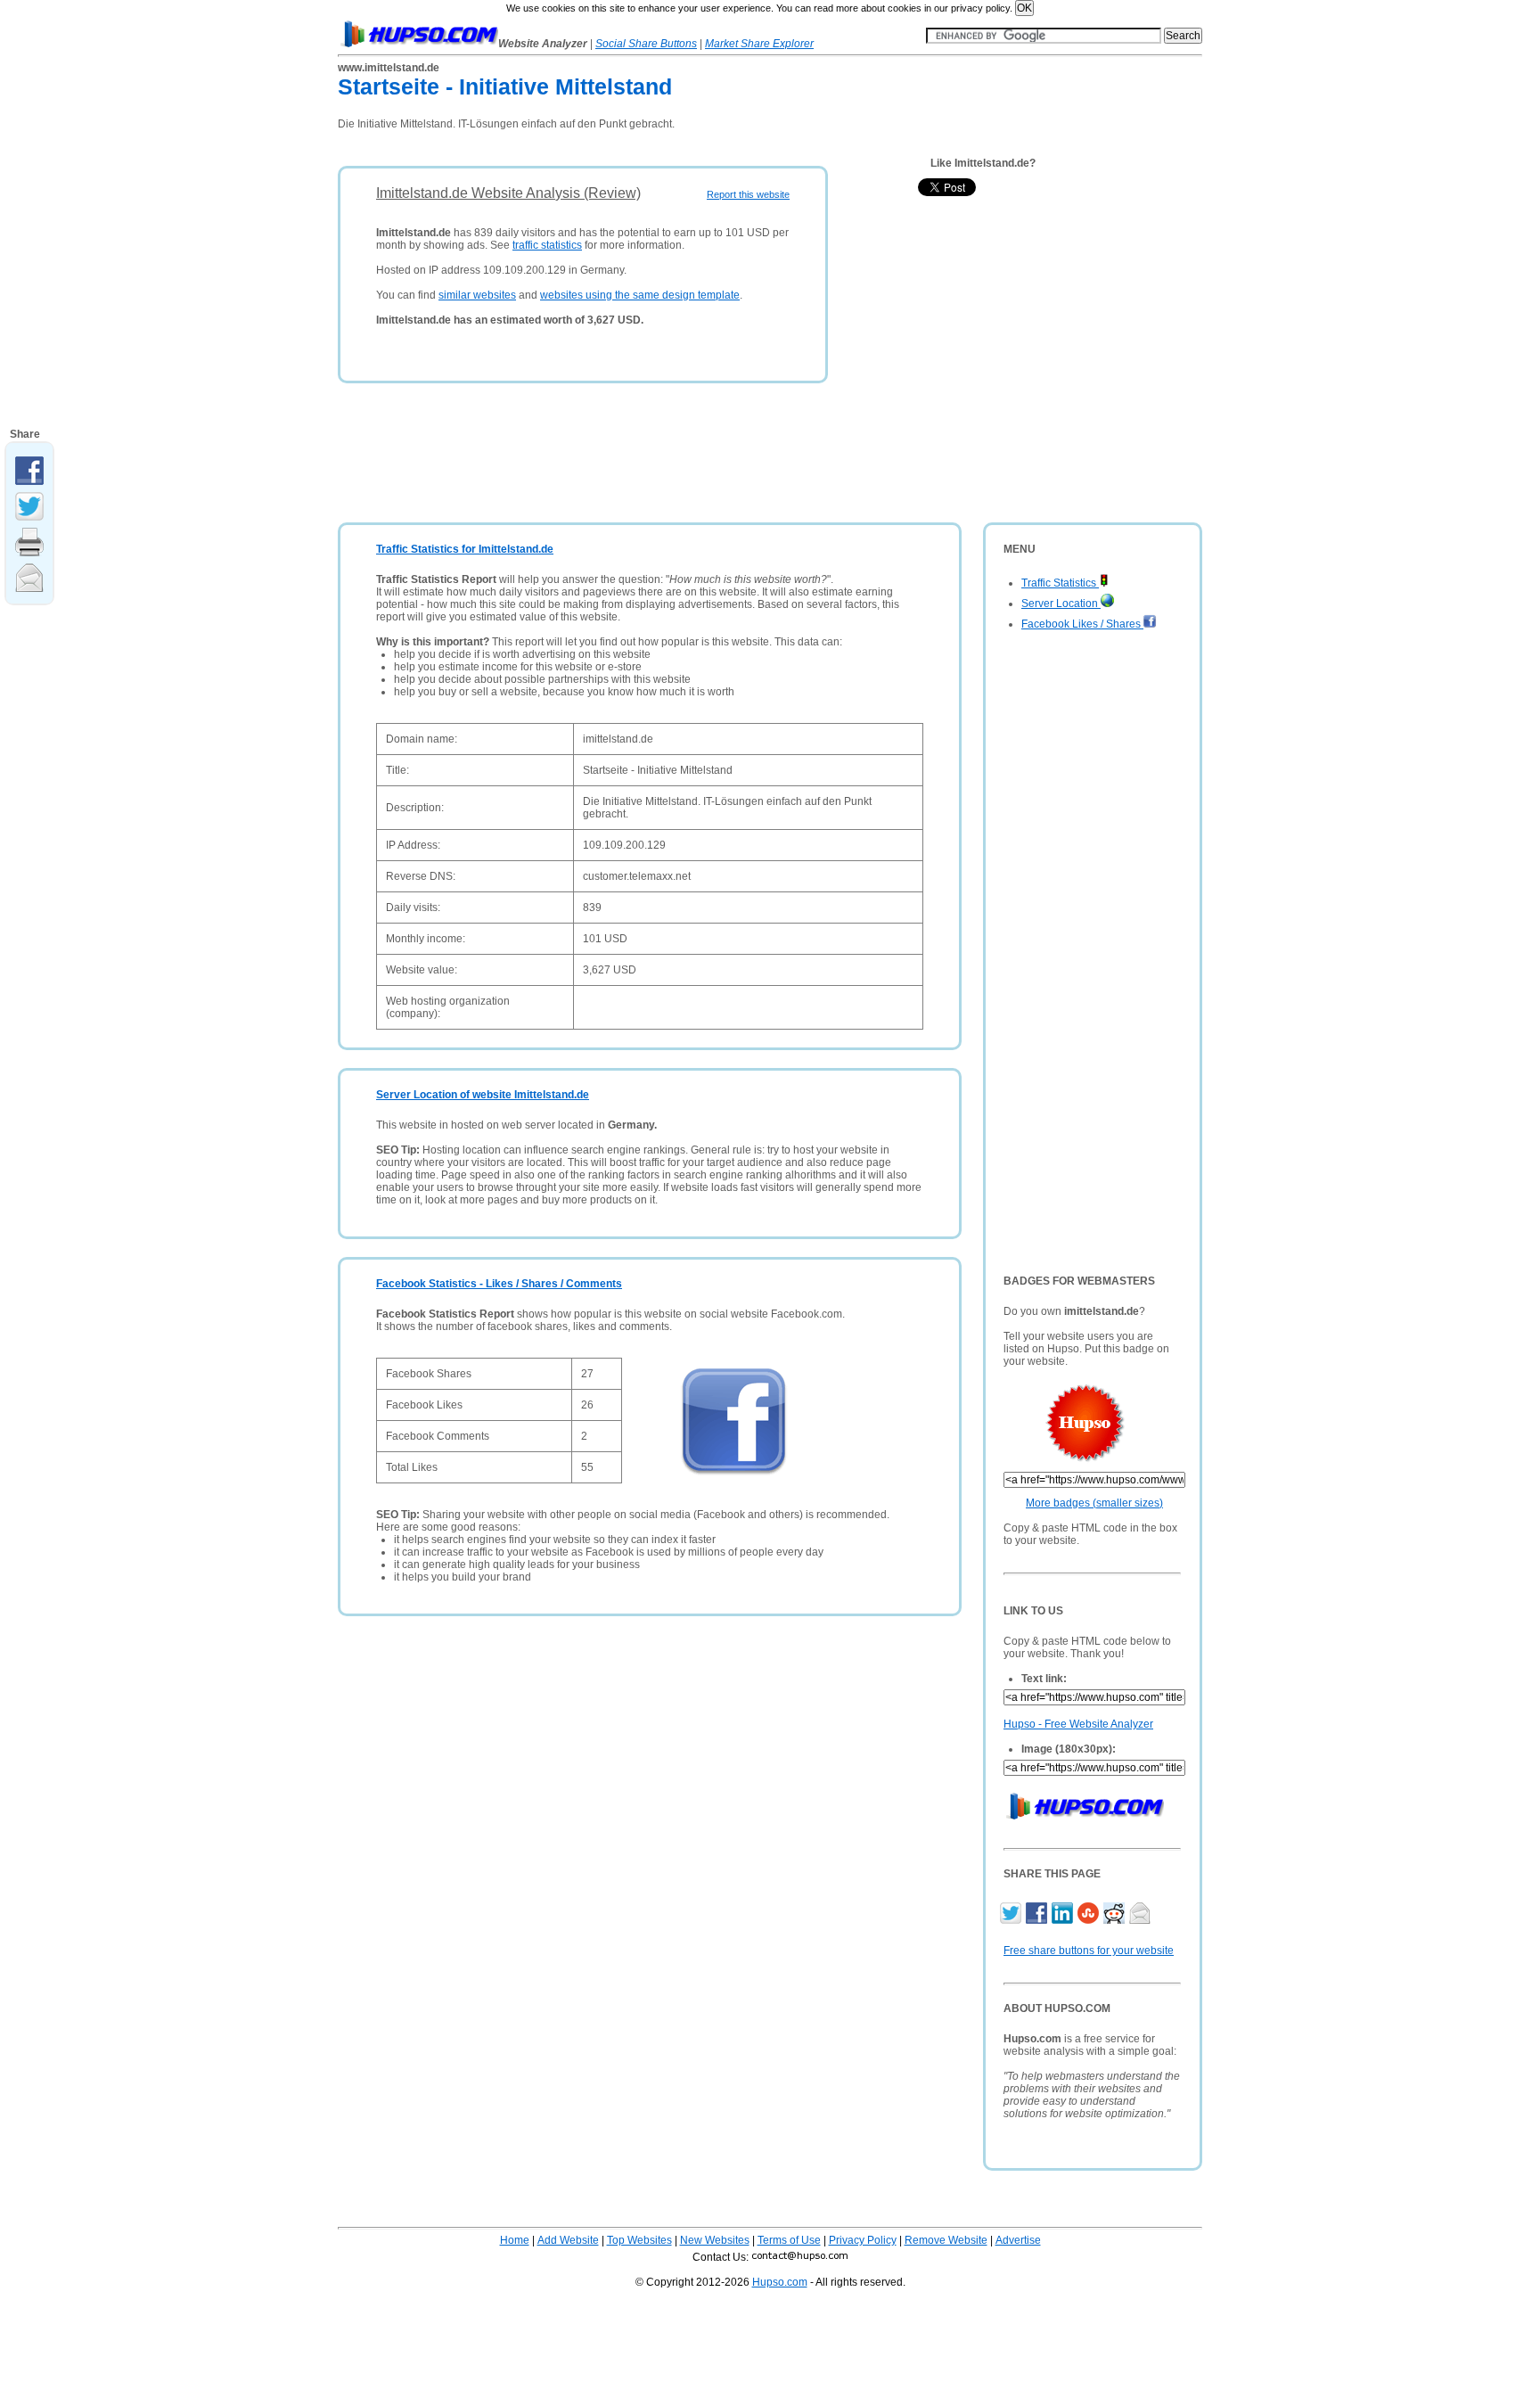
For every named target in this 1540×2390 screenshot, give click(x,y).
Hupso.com (780, 2282)
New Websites (715, 2240)
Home (515, 2240)
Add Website (568, 2240)
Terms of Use (789, 2240)
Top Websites (639, 2240)
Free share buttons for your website (1089, 1951)
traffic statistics (547, 245)
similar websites (477, 295)
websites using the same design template (640, 295)
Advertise (1018, 2240)
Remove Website (946, 2240)
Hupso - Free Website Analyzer (1078, 1724)
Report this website (748, 194)
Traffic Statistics (1060, 583)
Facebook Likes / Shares (1082, 624)
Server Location (1061, 604)
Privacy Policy (863, 2240)
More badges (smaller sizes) (1094, 1503)
